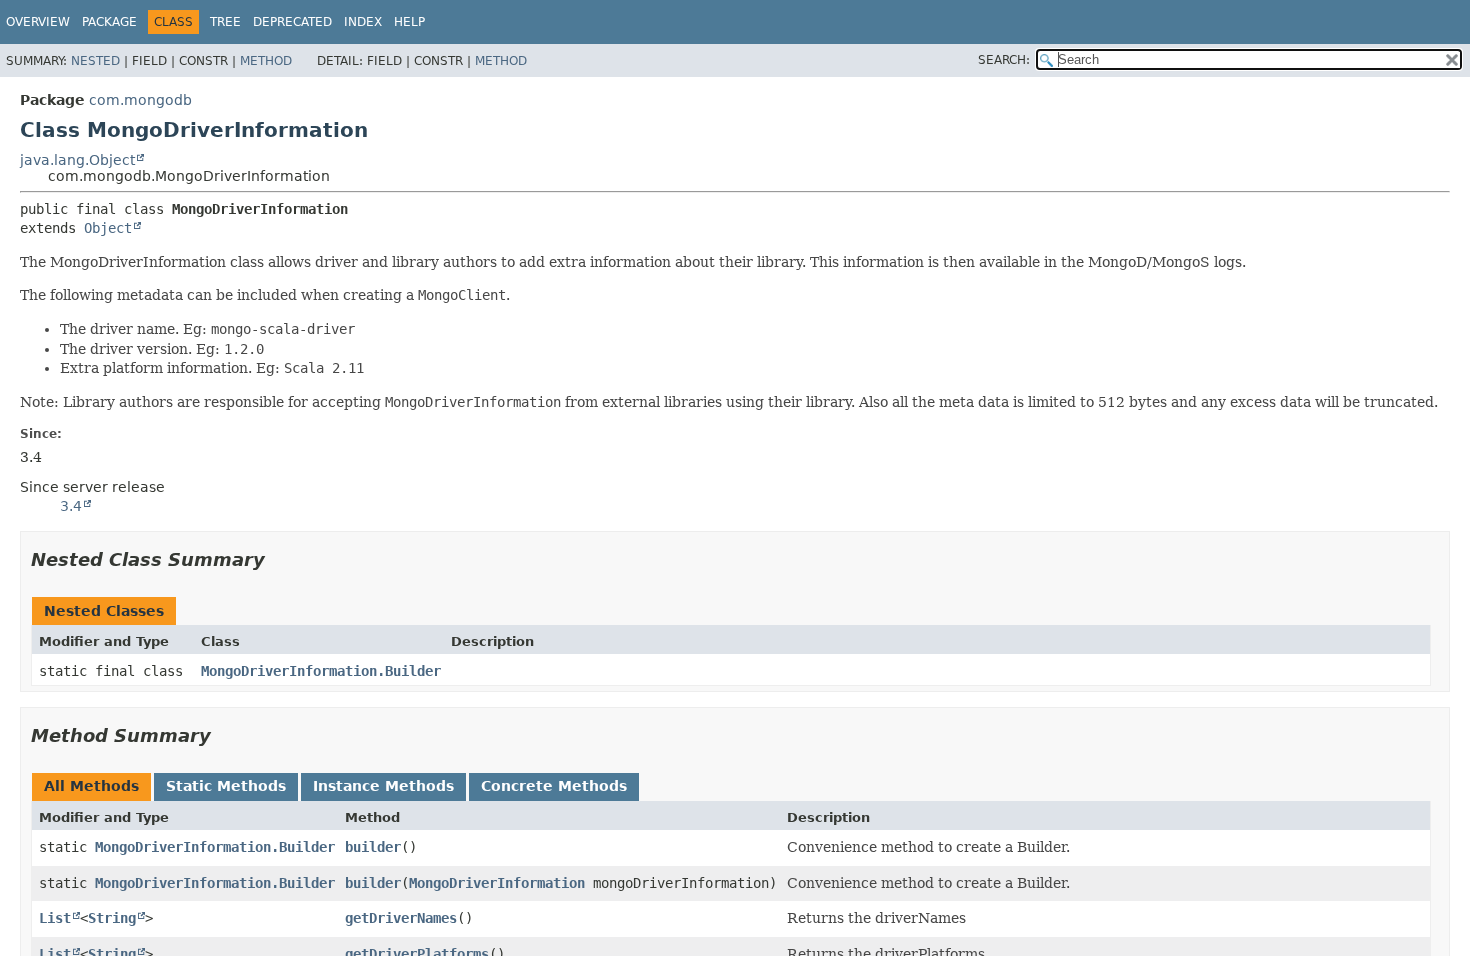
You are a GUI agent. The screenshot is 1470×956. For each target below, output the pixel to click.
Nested (95, 61)
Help (409, 22)
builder (373, 847)
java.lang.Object (77, 160)
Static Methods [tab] (226, 786)
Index (363, 22)
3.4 (71, 506)
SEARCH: (1004, 60)
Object (108, 228)
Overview (38, 22)
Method (266, 61)
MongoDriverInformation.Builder (321, 671)
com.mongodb (140, 100)
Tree (225, 22)
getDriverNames (401, 918)
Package (109, 22)
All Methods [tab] (91, 786)
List (55, 918)
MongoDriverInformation (497, 883)
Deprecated (292, 22)
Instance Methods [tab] (383, 786)
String (112, 918)
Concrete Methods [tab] (554, 786)
